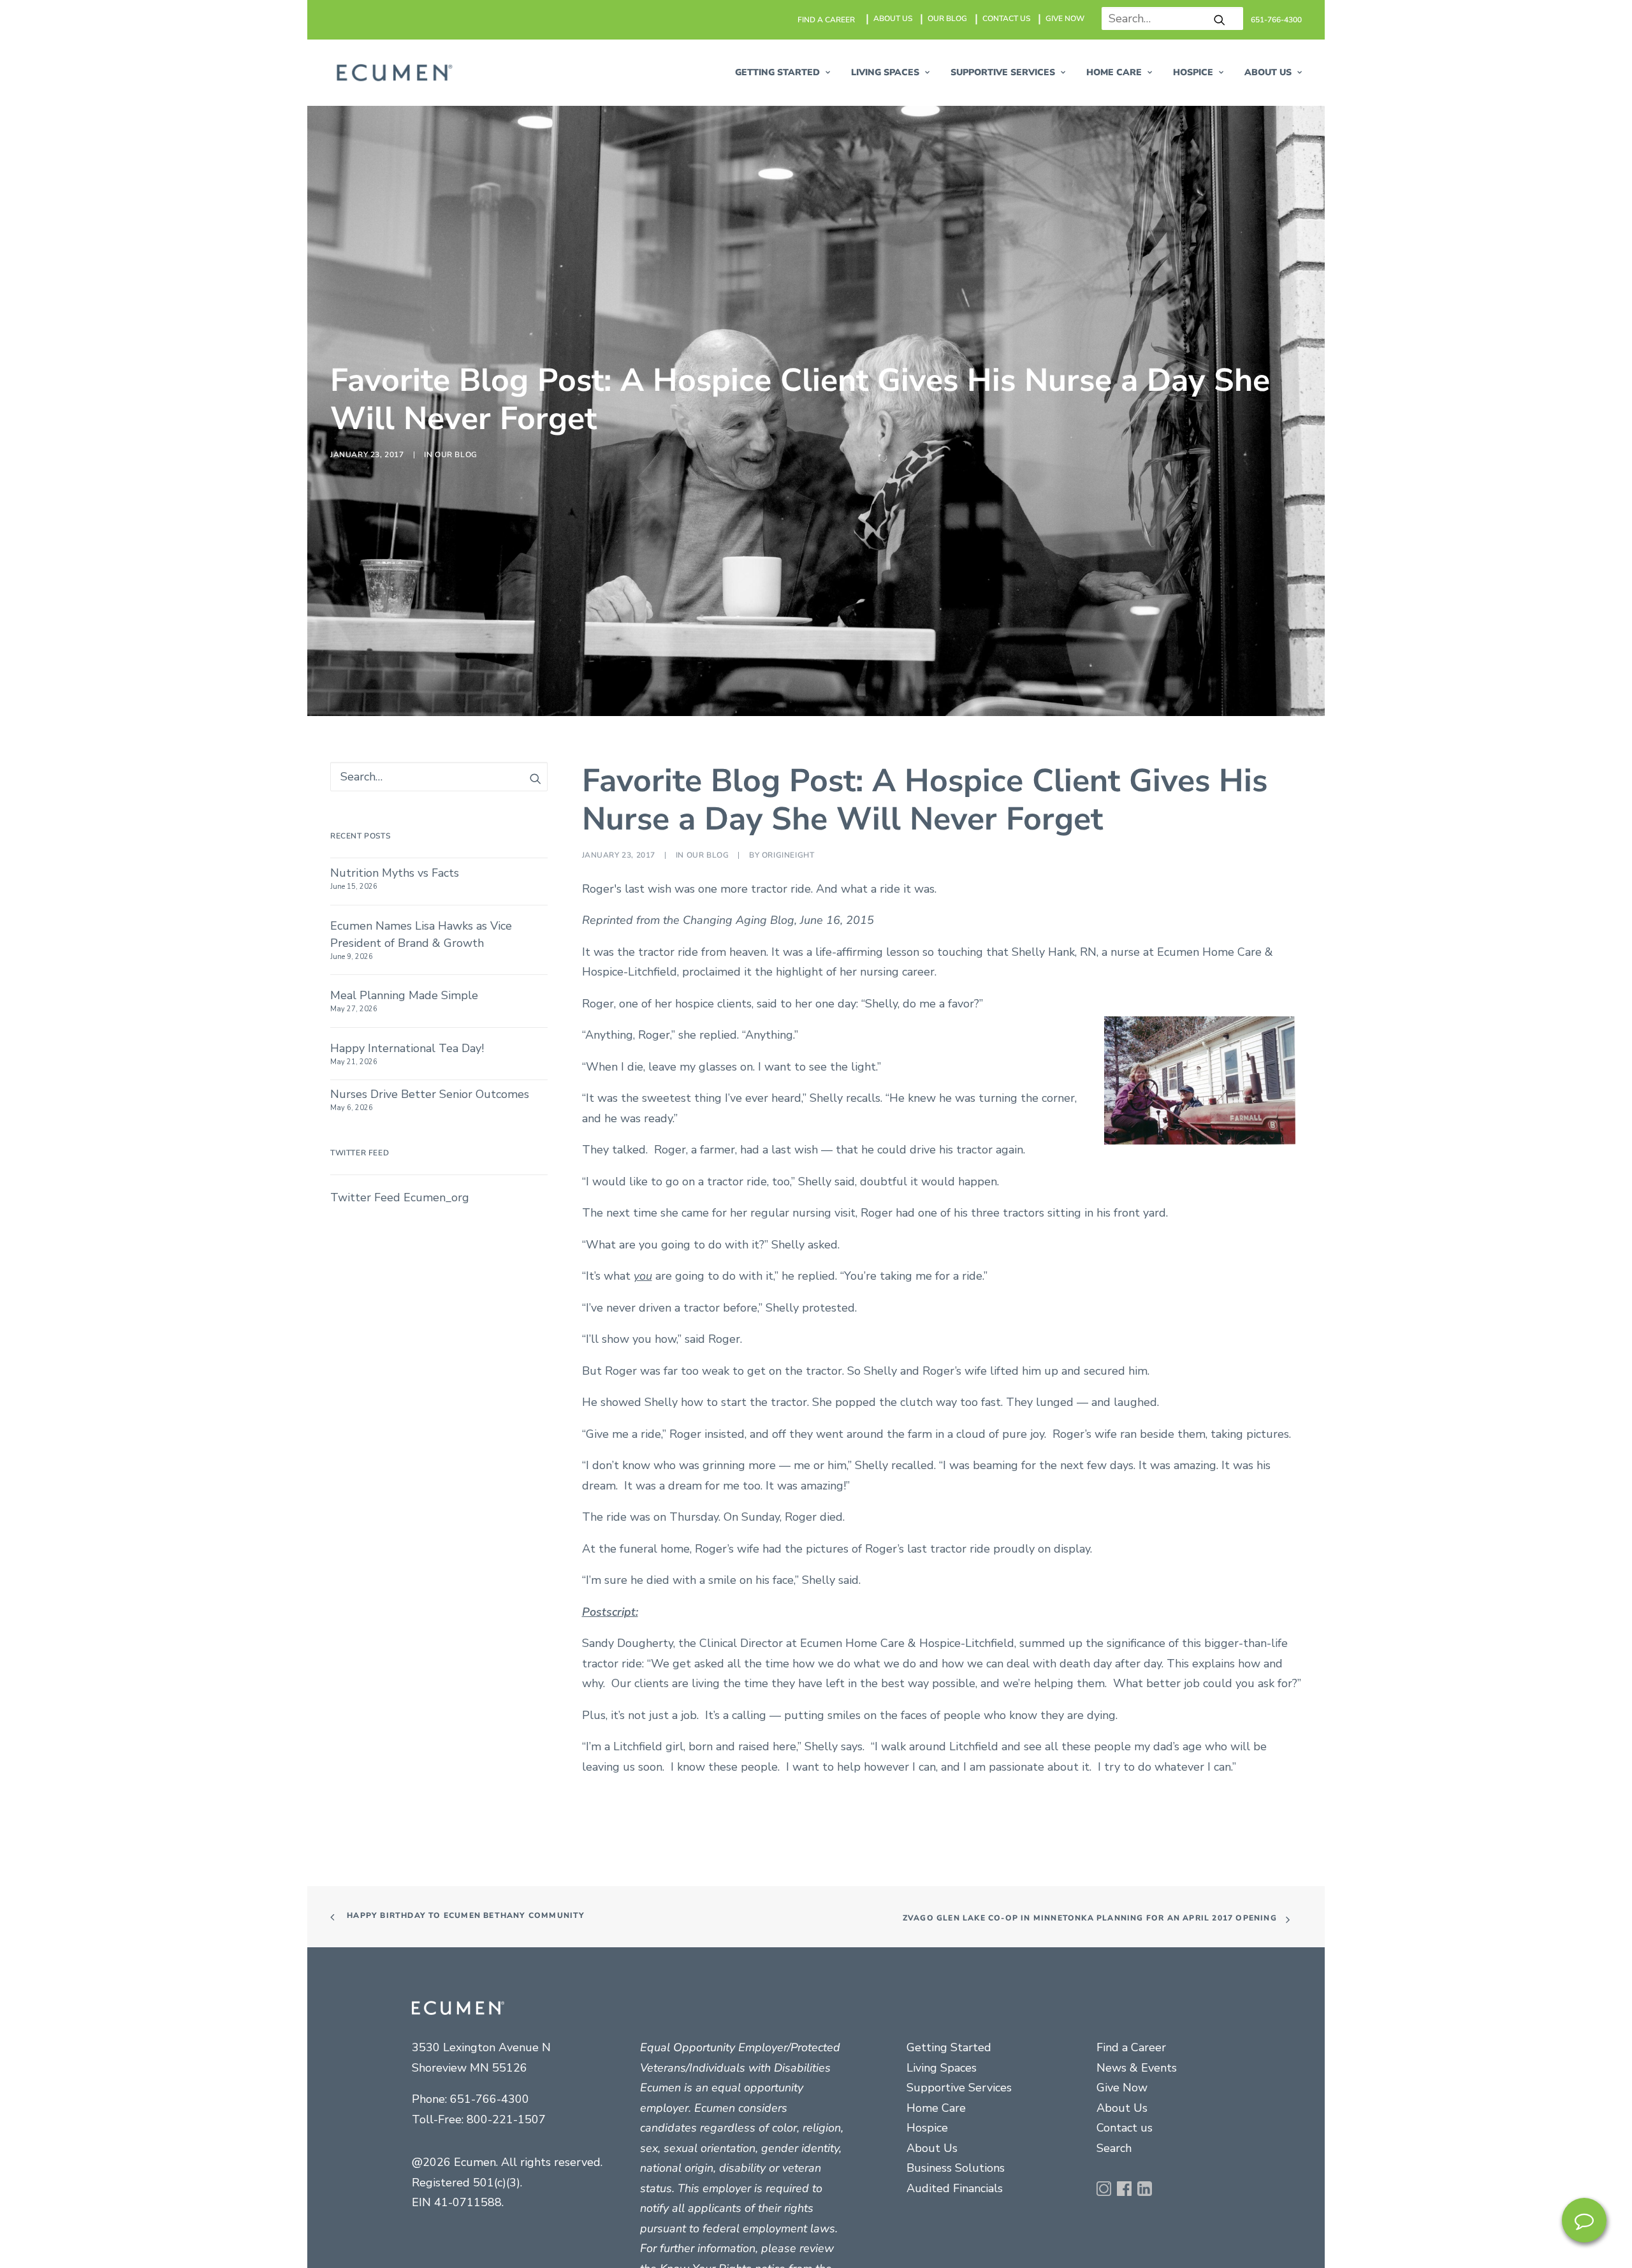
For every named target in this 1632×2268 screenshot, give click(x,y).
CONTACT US (1006, 18)
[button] (1220, 20)
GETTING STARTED (777, 72)
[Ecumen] (393, 73)
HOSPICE (1193, 72)
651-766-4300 (1276, 20)
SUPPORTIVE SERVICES (1003, 72)
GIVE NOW (1065, 18)
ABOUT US (893, 18)
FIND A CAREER (826, 20)
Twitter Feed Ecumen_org (400, 1842)
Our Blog (456, 777)
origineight (788, 1500)
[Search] (1168, 18)
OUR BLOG (947, 18)
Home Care (1114, 72)
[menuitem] (827, 20)
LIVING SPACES (885, 72)
